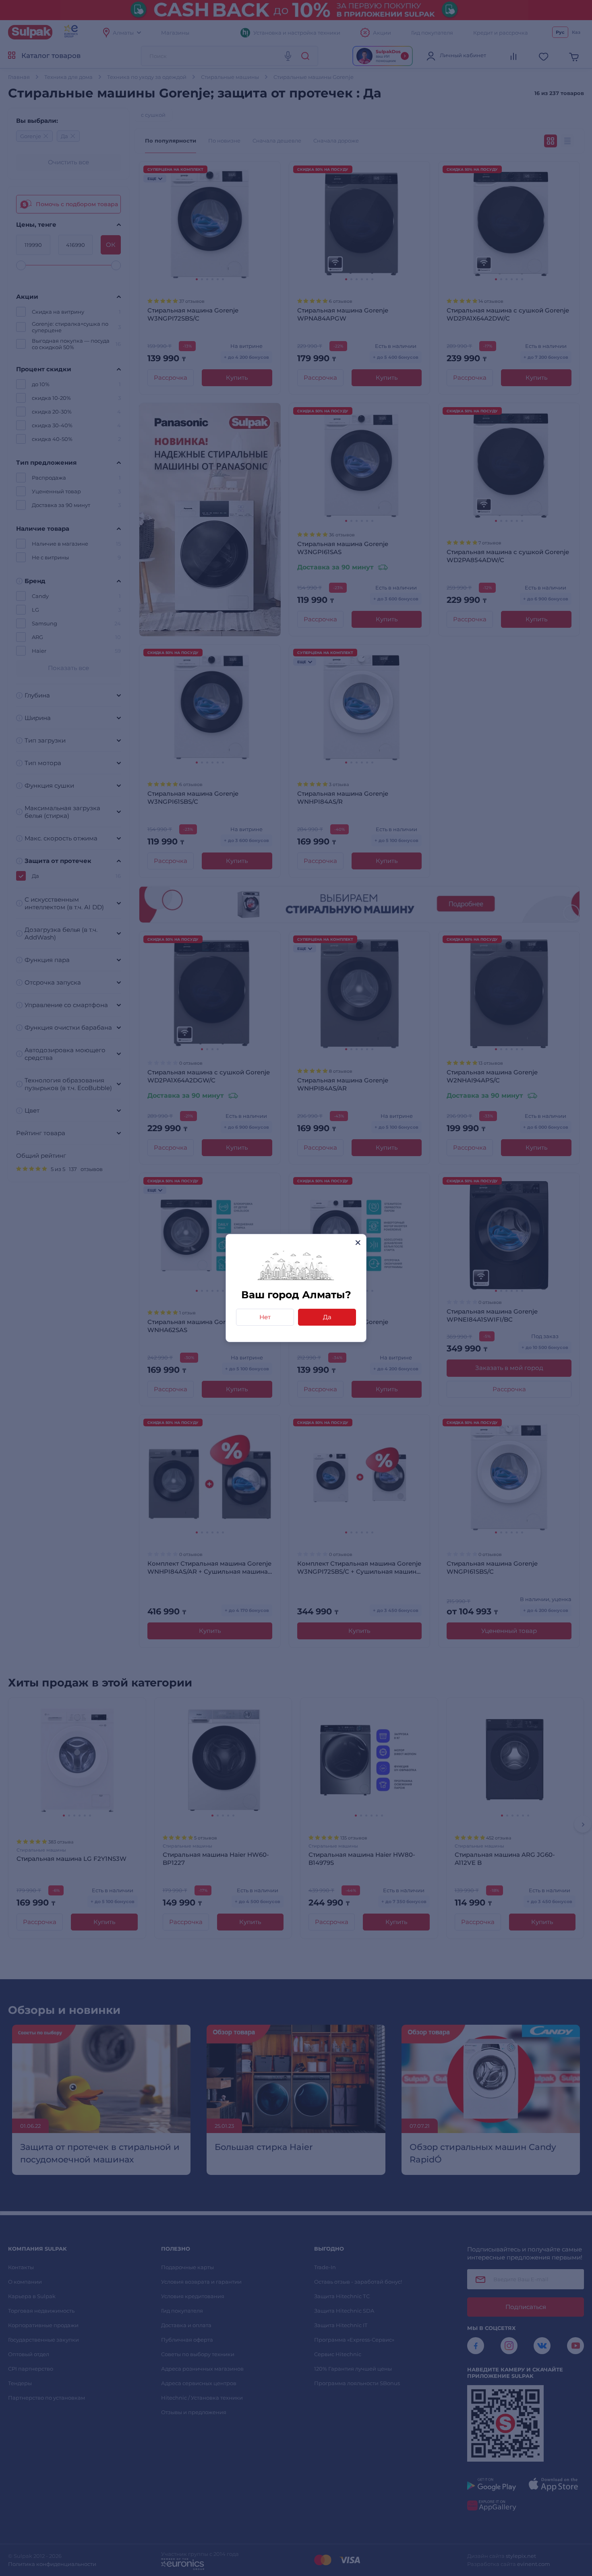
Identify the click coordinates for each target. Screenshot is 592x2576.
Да (327, 1317)
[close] (358, 1242)
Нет (265, 1317)
